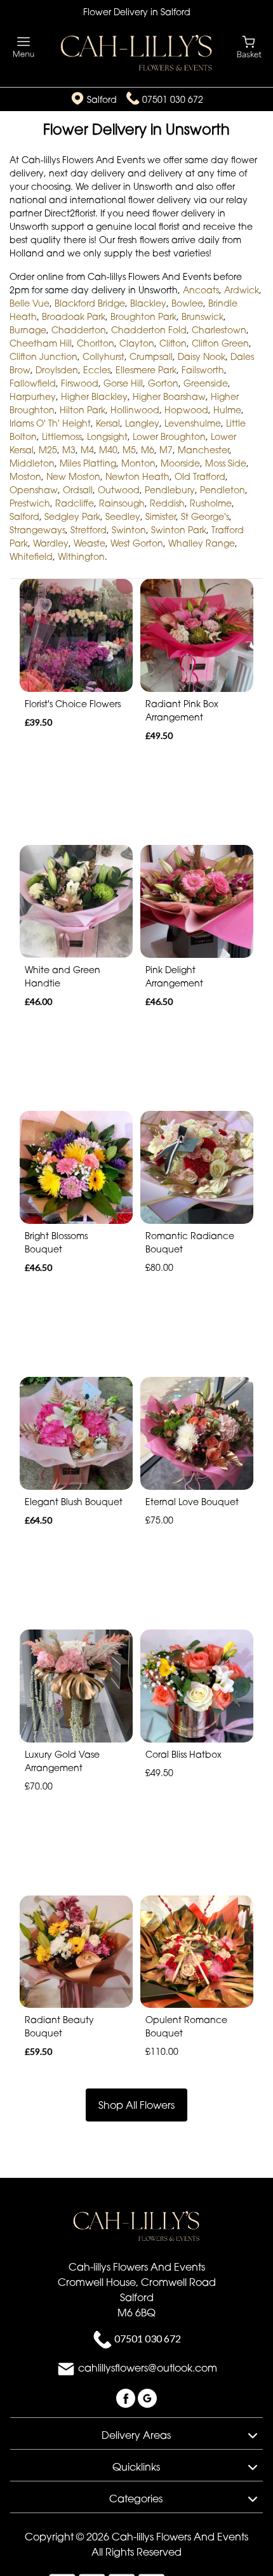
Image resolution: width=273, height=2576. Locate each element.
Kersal (108, 423)
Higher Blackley (94, 396)
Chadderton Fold (149, 330)
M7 (166, 450)
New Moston (73, 476)
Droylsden (57, 370)
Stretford (89, 530)
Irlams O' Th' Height (50, 423)
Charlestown (219, 330)
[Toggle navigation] (24, 47)
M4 (87, 450)
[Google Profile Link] (147, 2398)
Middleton (32, 463)
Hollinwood (135, 410)
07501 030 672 (173, 99)
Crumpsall (151, 356)
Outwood (119, 490)
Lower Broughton (169, 436)
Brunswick (203, 316)
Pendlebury (170, 490)
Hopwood (186, 410)
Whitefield (31, 556)
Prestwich (30, 503)
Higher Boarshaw (169, 396)
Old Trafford (200, 476)
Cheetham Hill (41, 343)
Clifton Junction (43, 356)
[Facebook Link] (127, 2398)
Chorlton (96, 343)
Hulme (227, 410)
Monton (138, 463)
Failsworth (203, 370)
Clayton (137, 343)
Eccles (97, 370)
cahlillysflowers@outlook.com (148, 2368)
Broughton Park (143, 316)
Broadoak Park (74, 316)
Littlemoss (62, 436)
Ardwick (242, 290)
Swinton (129, 530)
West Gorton (137, 543)
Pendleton (223, 490)
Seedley (123, 516)
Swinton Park (179, 530)
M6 (148, 450)
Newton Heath (137, 476)
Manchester (203, 450)
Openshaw (34, 490)
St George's (205, 516)
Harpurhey (33, 396)
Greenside (206, 383)
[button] (136, 2433)
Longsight (107, 436)
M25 (48, 450)
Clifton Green (220, 343)
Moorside (180, 463)
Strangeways (37, 530)
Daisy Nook (202, 356)
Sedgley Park (72, 516)
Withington (81, 556)
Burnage (28, 330)
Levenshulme (193, 423)
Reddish (167, 503)
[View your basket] (249, 46)
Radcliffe (75, 503)
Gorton (163, 383)
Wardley (51, 543)
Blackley (148, 303)
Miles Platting (88, 463)
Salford (24, 516)
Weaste (90, 543)
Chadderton (79, 330)
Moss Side (226, 463)
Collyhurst (103, 356)
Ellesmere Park (146, 370)
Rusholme (211, 503)
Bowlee (187, 303)
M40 (108, 450)
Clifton (173, 343)
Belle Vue (30, 303)
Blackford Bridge (90, 303)
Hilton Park (83, 410)
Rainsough (122, 503)
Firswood (80, 383)
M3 (69, 450)
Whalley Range (202, 543)
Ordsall (78, 490)
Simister (161, 516)
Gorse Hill (123, 383)
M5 (129, 450)
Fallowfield (33, 383)
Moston (25, 476)
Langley (142, 423)
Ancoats (201, 290)
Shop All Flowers (136, 2105)
